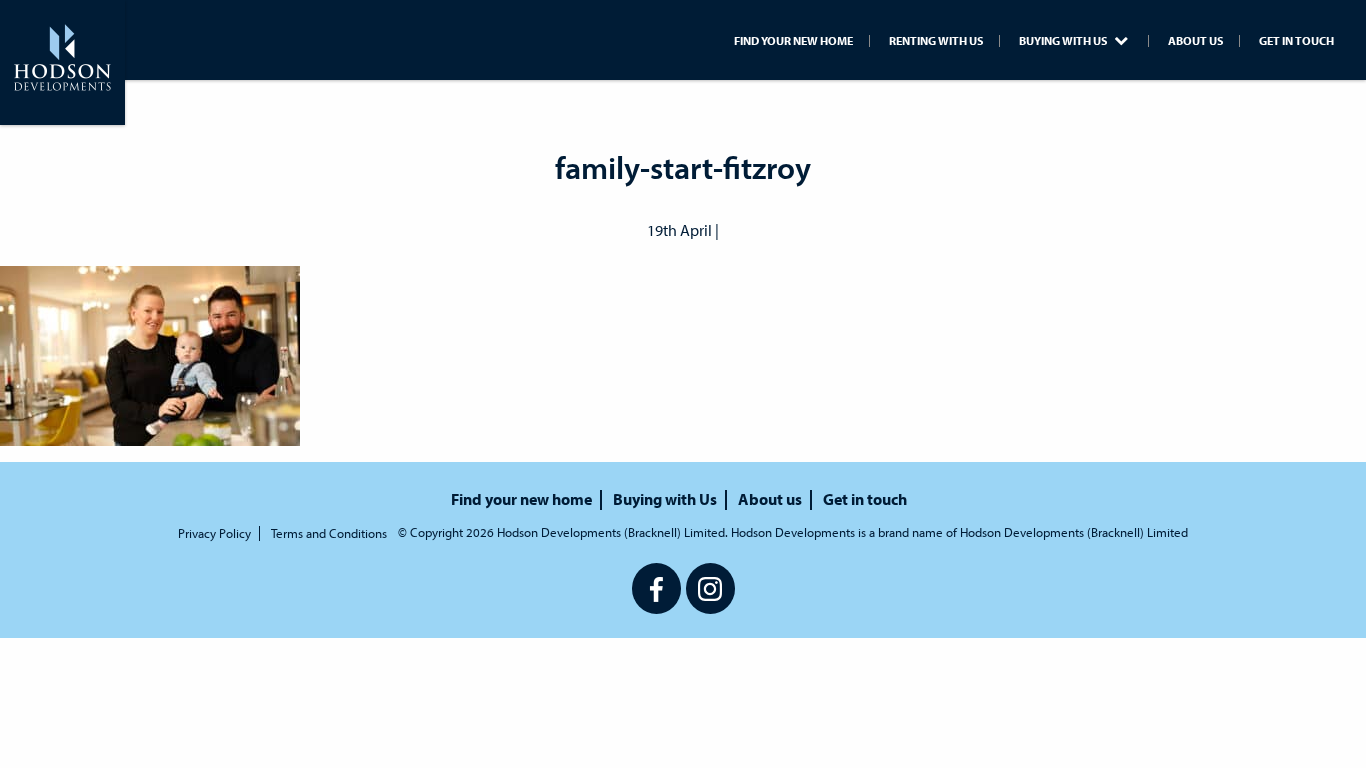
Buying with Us (1064, 41)
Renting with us (936, 41)
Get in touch (1296, 41)
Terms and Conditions (329, 533)
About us (1195, 41)
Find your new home (793, 41)
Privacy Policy (214, 533)
